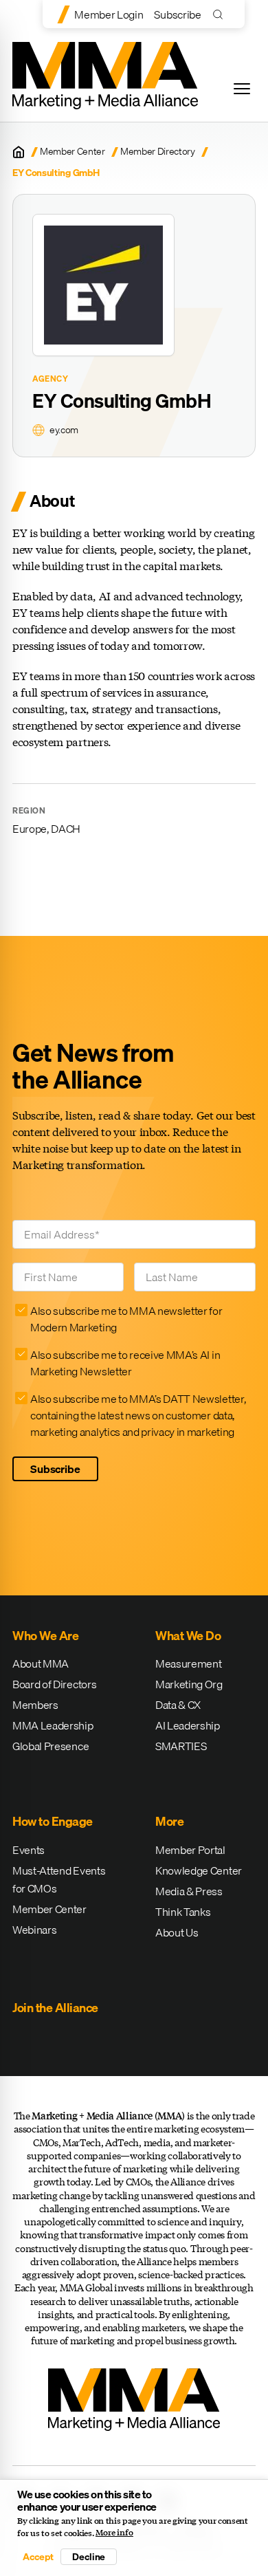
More (169, 1821)
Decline (89, 2557)
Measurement (188, 1663)
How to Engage (53, 1821)
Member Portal (190, 1850)
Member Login (109, 14)
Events (29, 1850)
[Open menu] (242, 89)
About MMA (41, 1663)
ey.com (64, 430)
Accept (38, 2557)
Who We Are (45, 1636)
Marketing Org (189, 1684)
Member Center (72, 152)
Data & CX (178, 1705)
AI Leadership (188, 1725)
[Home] (19, 152)
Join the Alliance (55, 2008)
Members (35, 1705)
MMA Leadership (53, 1725)
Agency (51, 379)
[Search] (221, 14)
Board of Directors (54, 1684)
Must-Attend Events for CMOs (59, 1879)
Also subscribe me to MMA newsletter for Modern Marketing (126, 1319)
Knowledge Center (199, 1870)
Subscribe (177, 14)
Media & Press (189, 1891)
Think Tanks (183, 1912)
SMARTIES (181, 1746)
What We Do (188, 1636)
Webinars (34, 1930)
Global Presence (51, 1746)
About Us (177, 1932)
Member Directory (158, 152)
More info (114, 2533)
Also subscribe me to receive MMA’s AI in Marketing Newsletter (125, 1363)
